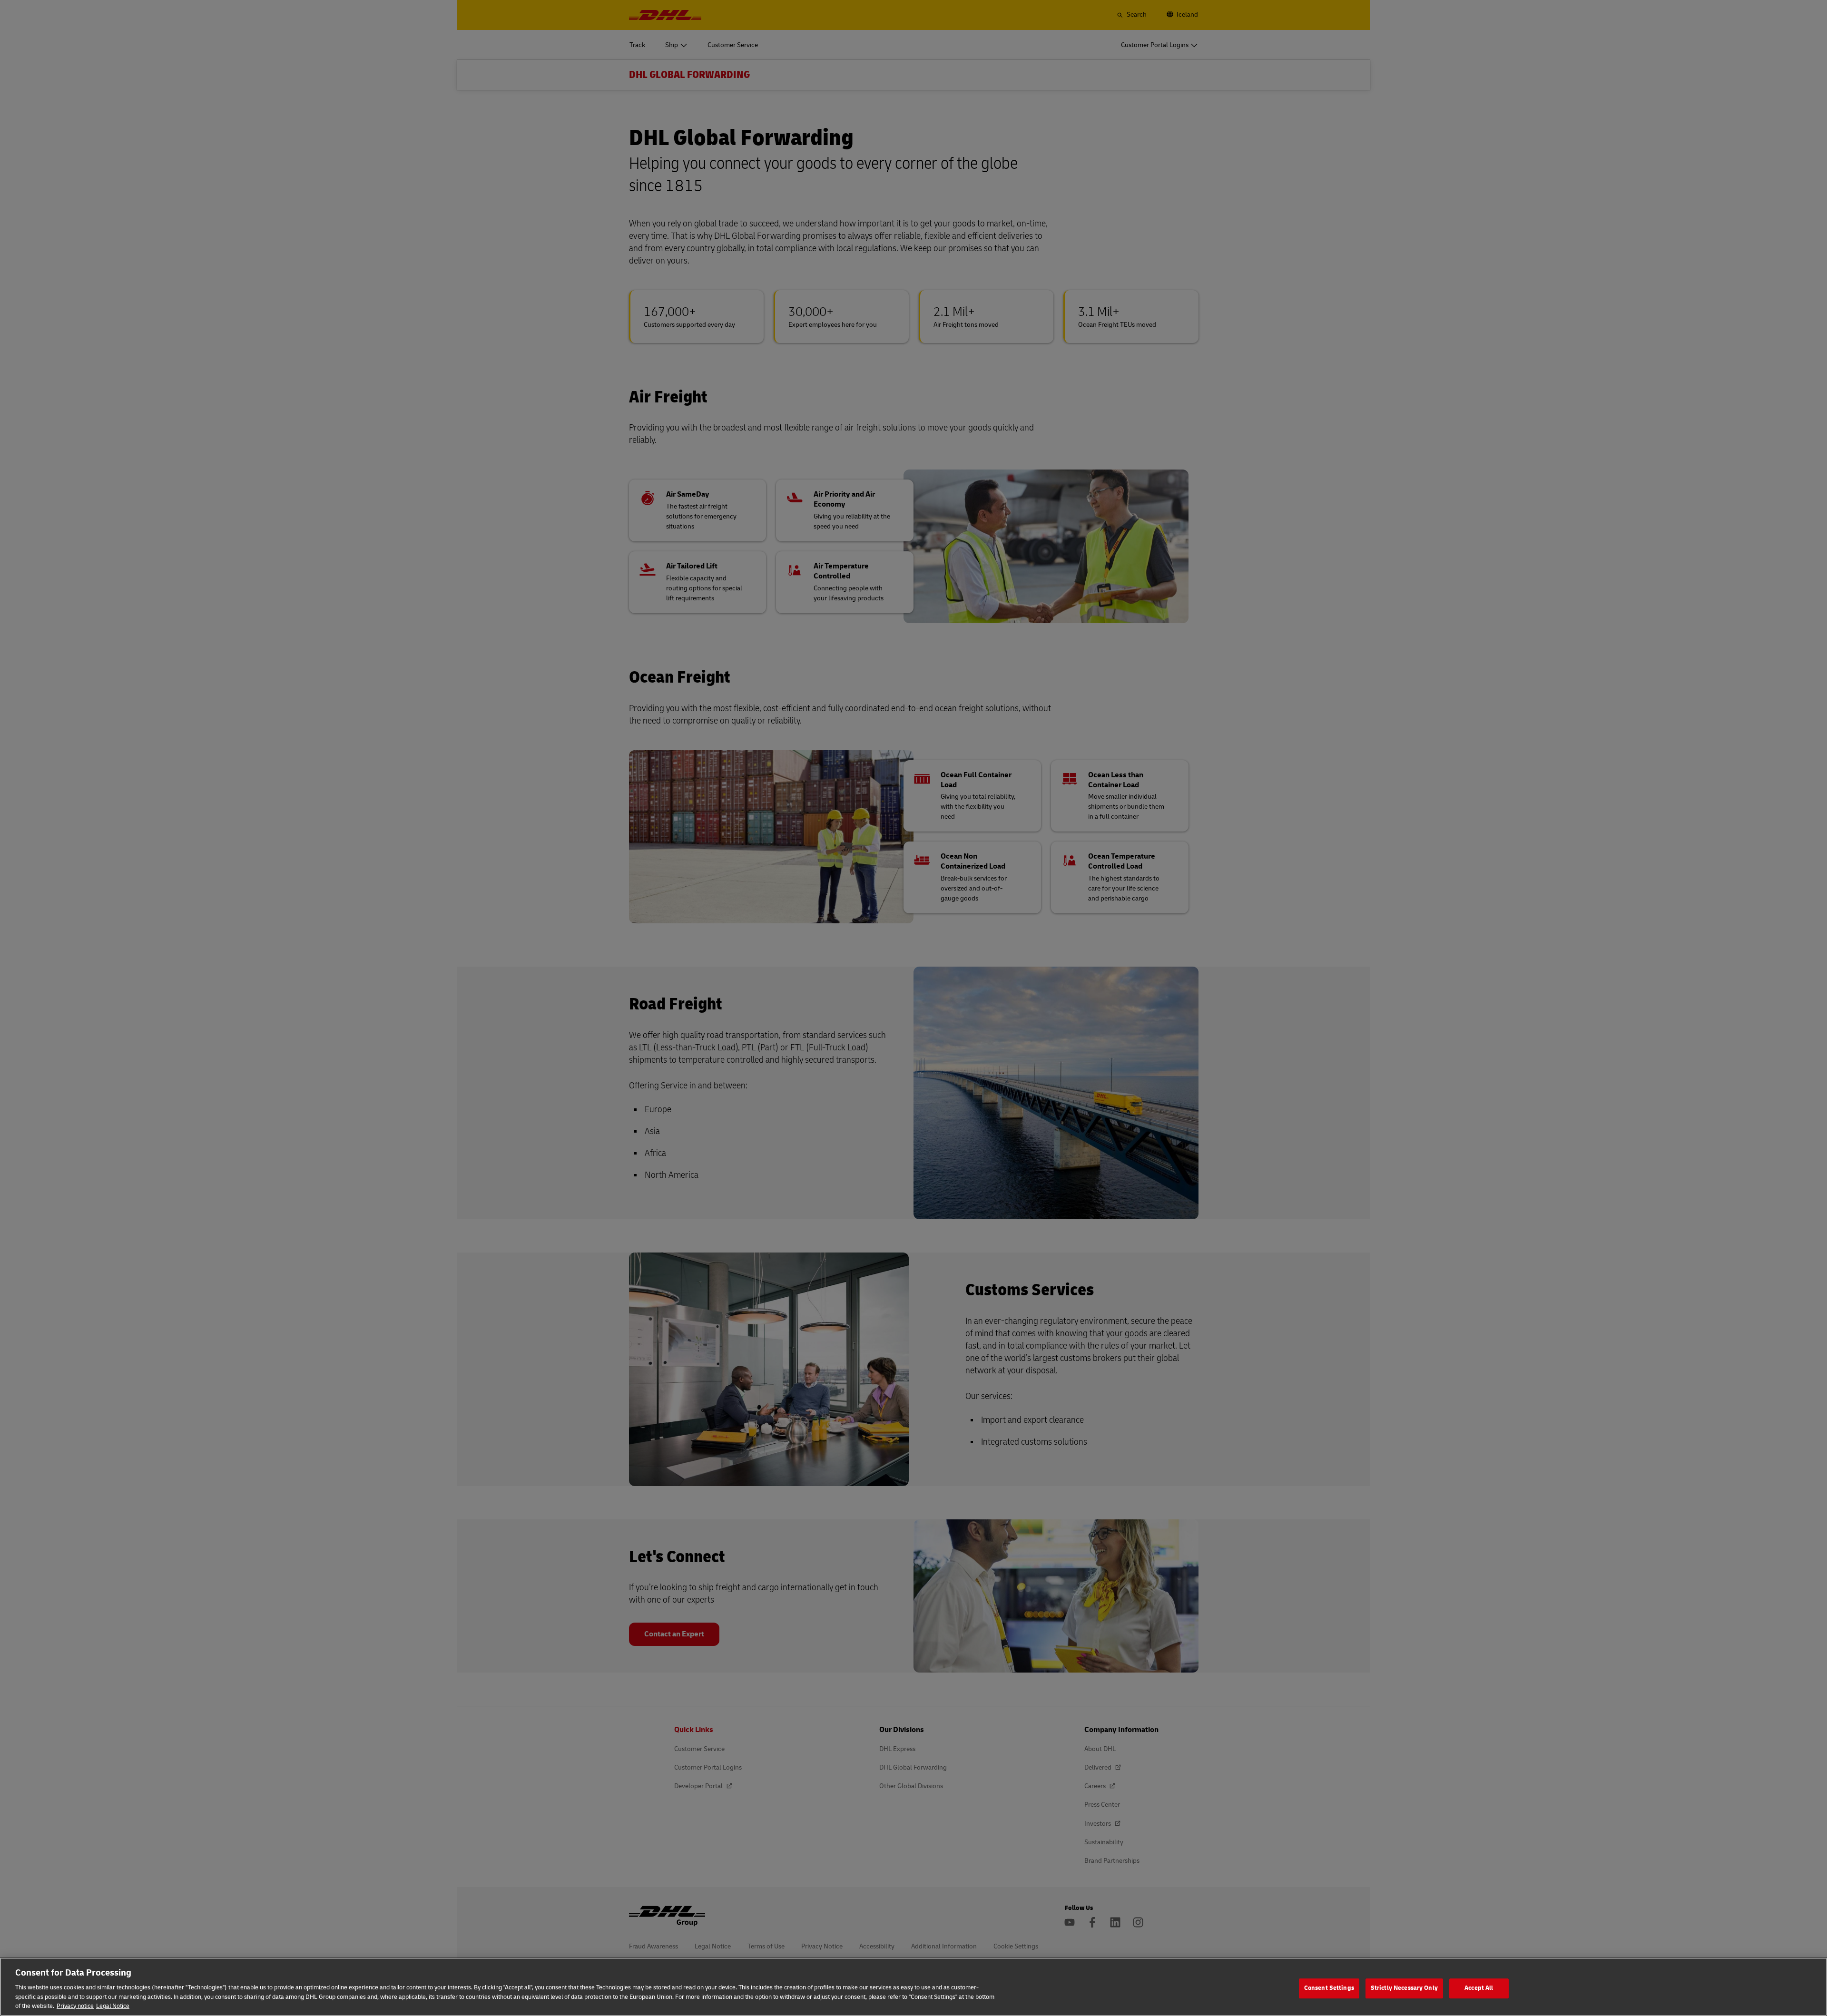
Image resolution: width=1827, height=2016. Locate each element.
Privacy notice (75, 2006)
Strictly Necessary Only (1404, 1988)
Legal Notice (113, 2006)
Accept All (1479, 1988)
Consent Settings (1329, 1988)
